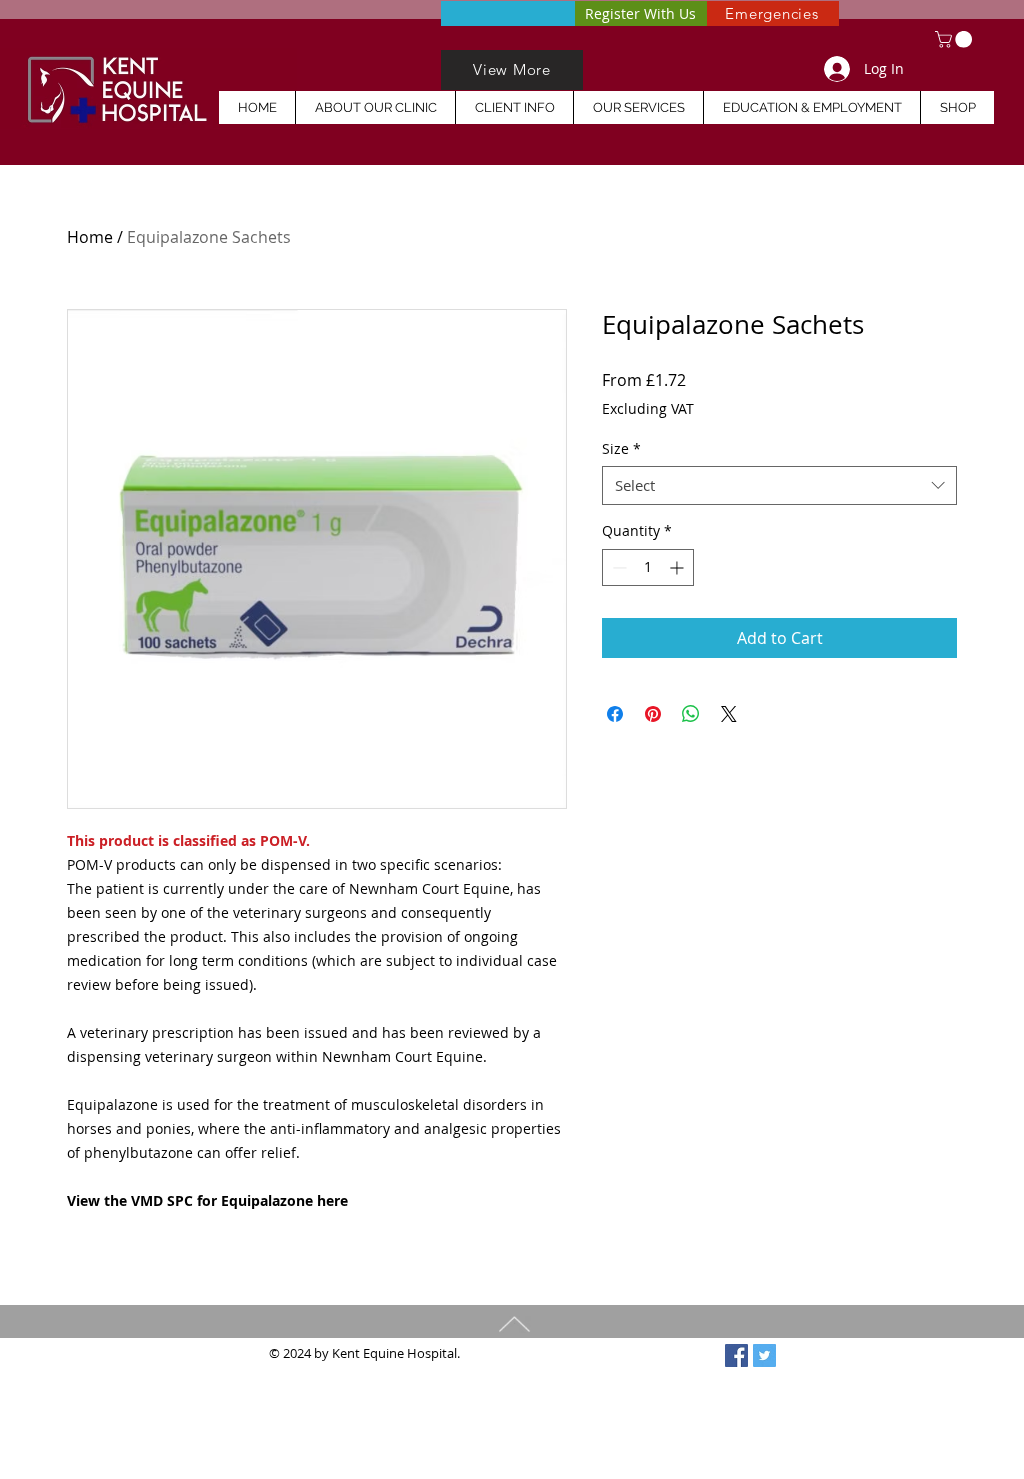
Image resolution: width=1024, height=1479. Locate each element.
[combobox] (779, 485)
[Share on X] (729, 714)
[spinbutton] (648, 567)
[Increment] (678, 567)
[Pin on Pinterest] (653, 714)
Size (621, 448)
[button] (955, 39)
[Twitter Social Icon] (764, 1355)
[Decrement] (617, 567)
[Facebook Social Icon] (736, 1355)
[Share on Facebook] (615, 714)
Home (90, 237)
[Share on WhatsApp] (691, 714)
